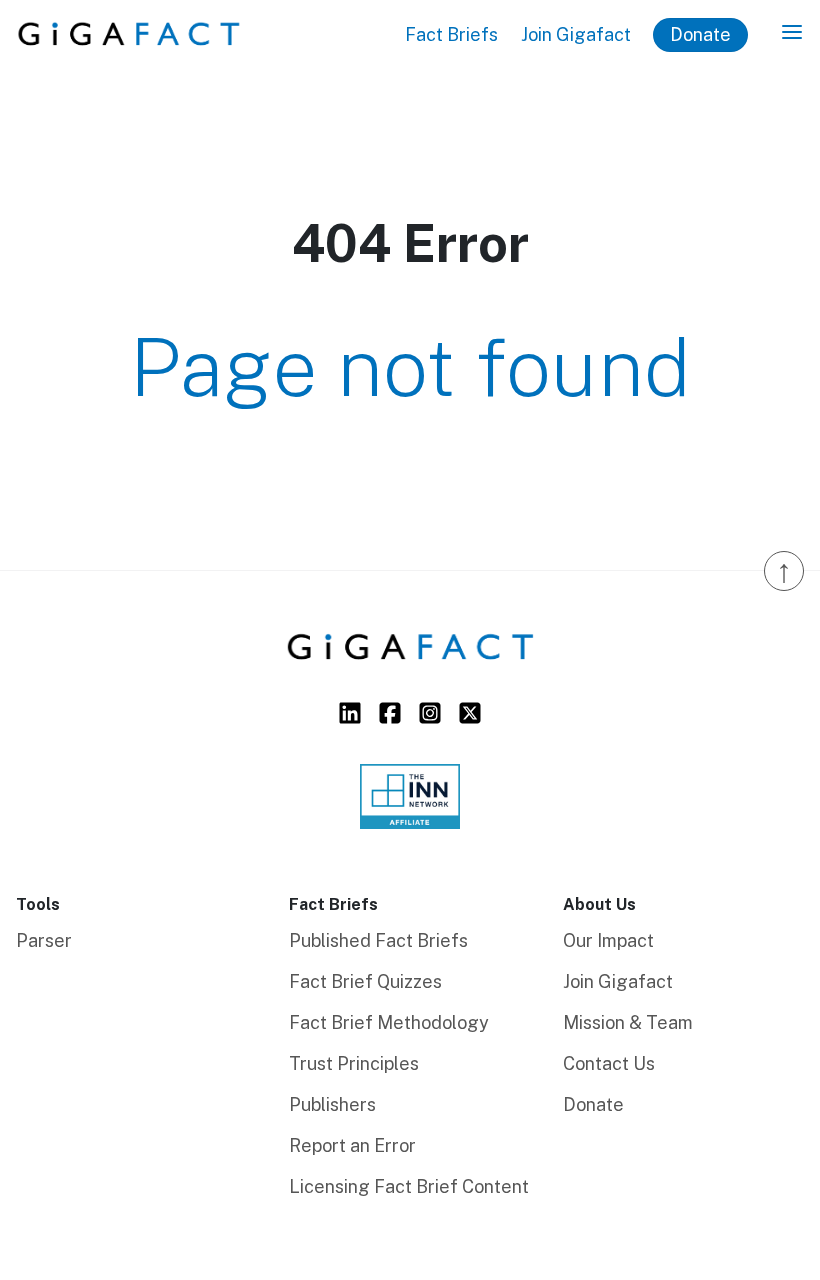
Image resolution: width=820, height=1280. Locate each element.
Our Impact (608, 940)
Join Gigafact (576, 34)
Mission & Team (628, 1022)
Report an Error (352, 1145)
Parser (44, 940)
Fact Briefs (451, 34)
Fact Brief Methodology (389, 1022)
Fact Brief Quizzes (365, 981)
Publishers (332, 1104)
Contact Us (609, 1063)
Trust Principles (354, 1063)
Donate (700, 34)
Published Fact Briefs (378, 940)
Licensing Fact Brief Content (409, 1186)
